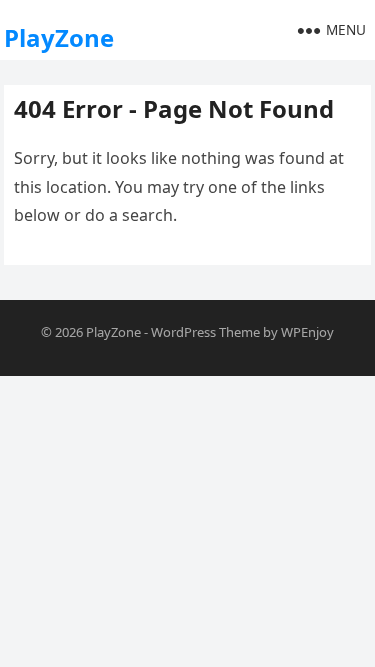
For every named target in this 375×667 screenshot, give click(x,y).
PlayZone (59, 37)
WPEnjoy (307, 332)
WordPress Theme (205, 332)
